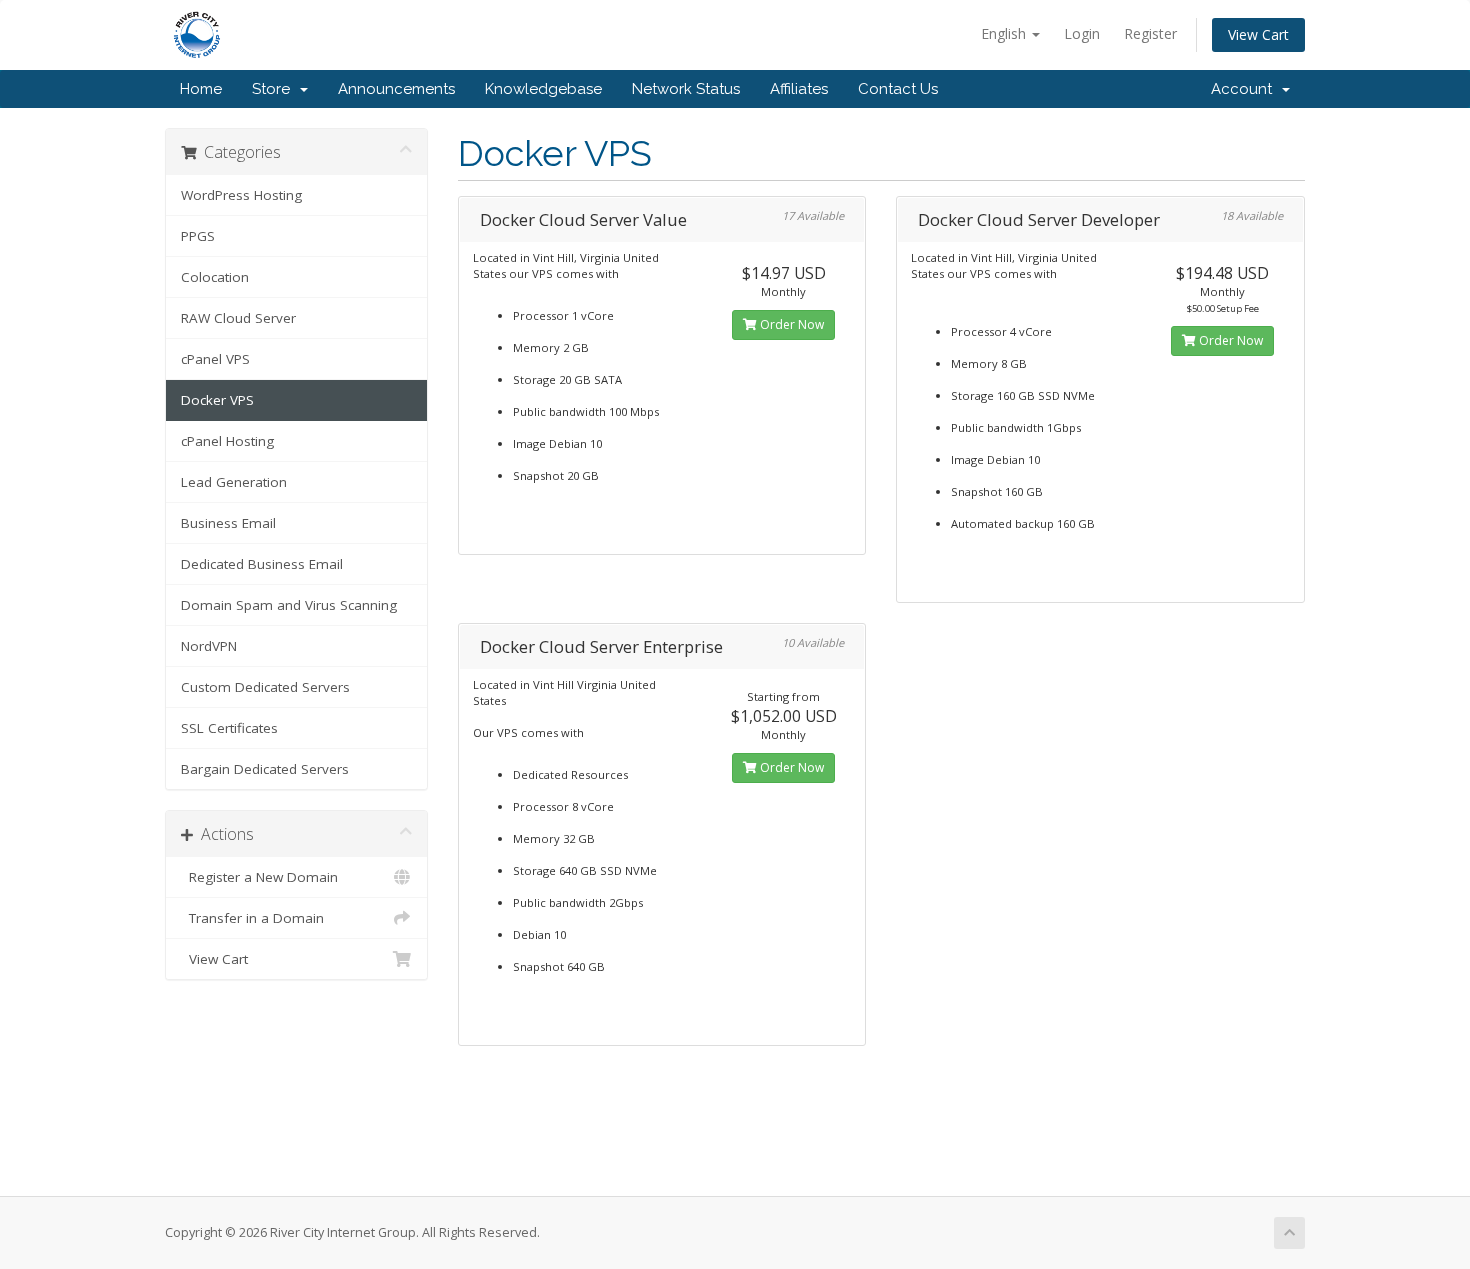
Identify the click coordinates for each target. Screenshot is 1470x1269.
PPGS (198, 236)
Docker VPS (217, 400)
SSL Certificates (229, 728)
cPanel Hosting (227, 441)
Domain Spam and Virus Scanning (289, 605)
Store (275, 89)
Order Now (790, 324)
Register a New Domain (259, 877)
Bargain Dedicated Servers (265, 769)
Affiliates (799, 89)
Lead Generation (234, 482)
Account (1245, 89)
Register (1150, 33)
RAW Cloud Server (238, 318)
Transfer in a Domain (252, 918)
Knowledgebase (543, 89)
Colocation (215, 277)
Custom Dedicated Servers (265, 687)
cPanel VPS (215, 359)
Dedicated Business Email (262, 564)
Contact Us (898, 89)
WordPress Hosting (241, 195)
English (1005, 33)
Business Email (228, 523)
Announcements (396, 89)
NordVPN (209, 646)
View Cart (1258, 34)
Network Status (686, 89)
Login (1082, 33)
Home (201, 89)
